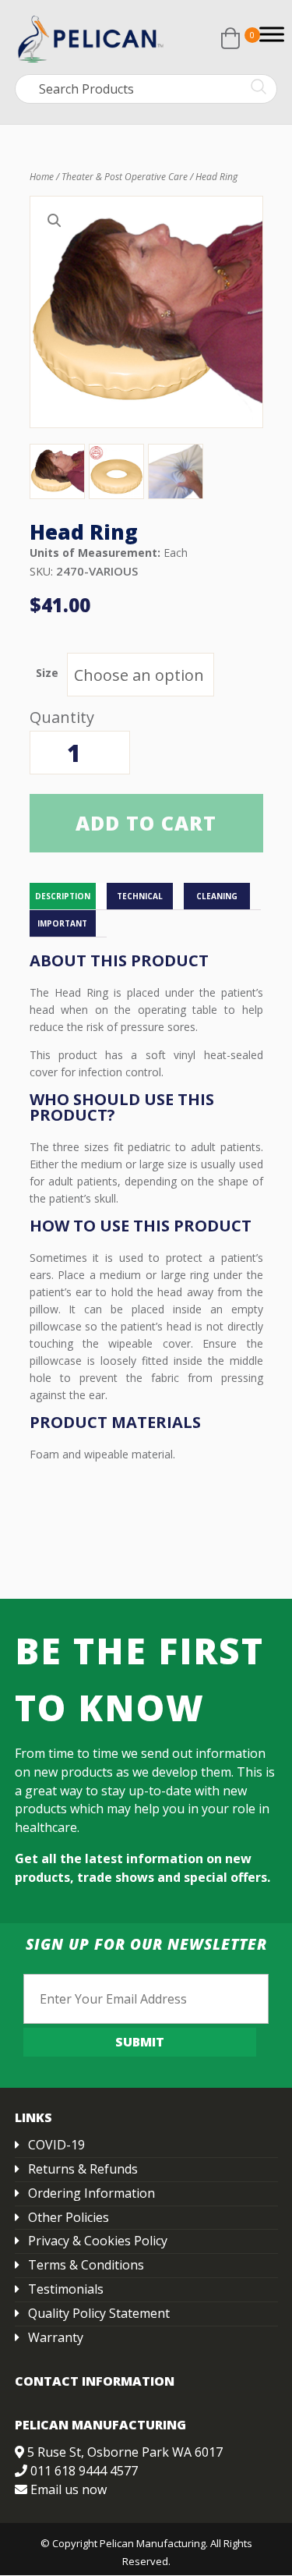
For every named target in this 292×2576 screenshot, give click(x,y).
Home (42, 177)
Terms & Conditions (86, 2265)
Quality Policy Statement (99, 2313)
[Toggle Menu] (272, 34)
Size (47, 673)
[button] (55, 221)
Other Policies (69, 2217)
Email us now (69, 2489)
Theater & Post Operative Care (125, 177)
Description (63, 896)
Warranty (56, 2337)
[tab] (68, 896)
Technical (140, 896)
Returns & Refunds (83, 2169)
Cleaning (217, 896)
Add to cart (146, 823)
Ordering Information (91, 2193)
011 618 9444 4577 (84, 2471)
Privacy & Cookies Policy (98, 2241)
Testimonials (66, 2289)
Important (62, 923)
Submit (140, 2042)
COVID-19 (56, 2145)
